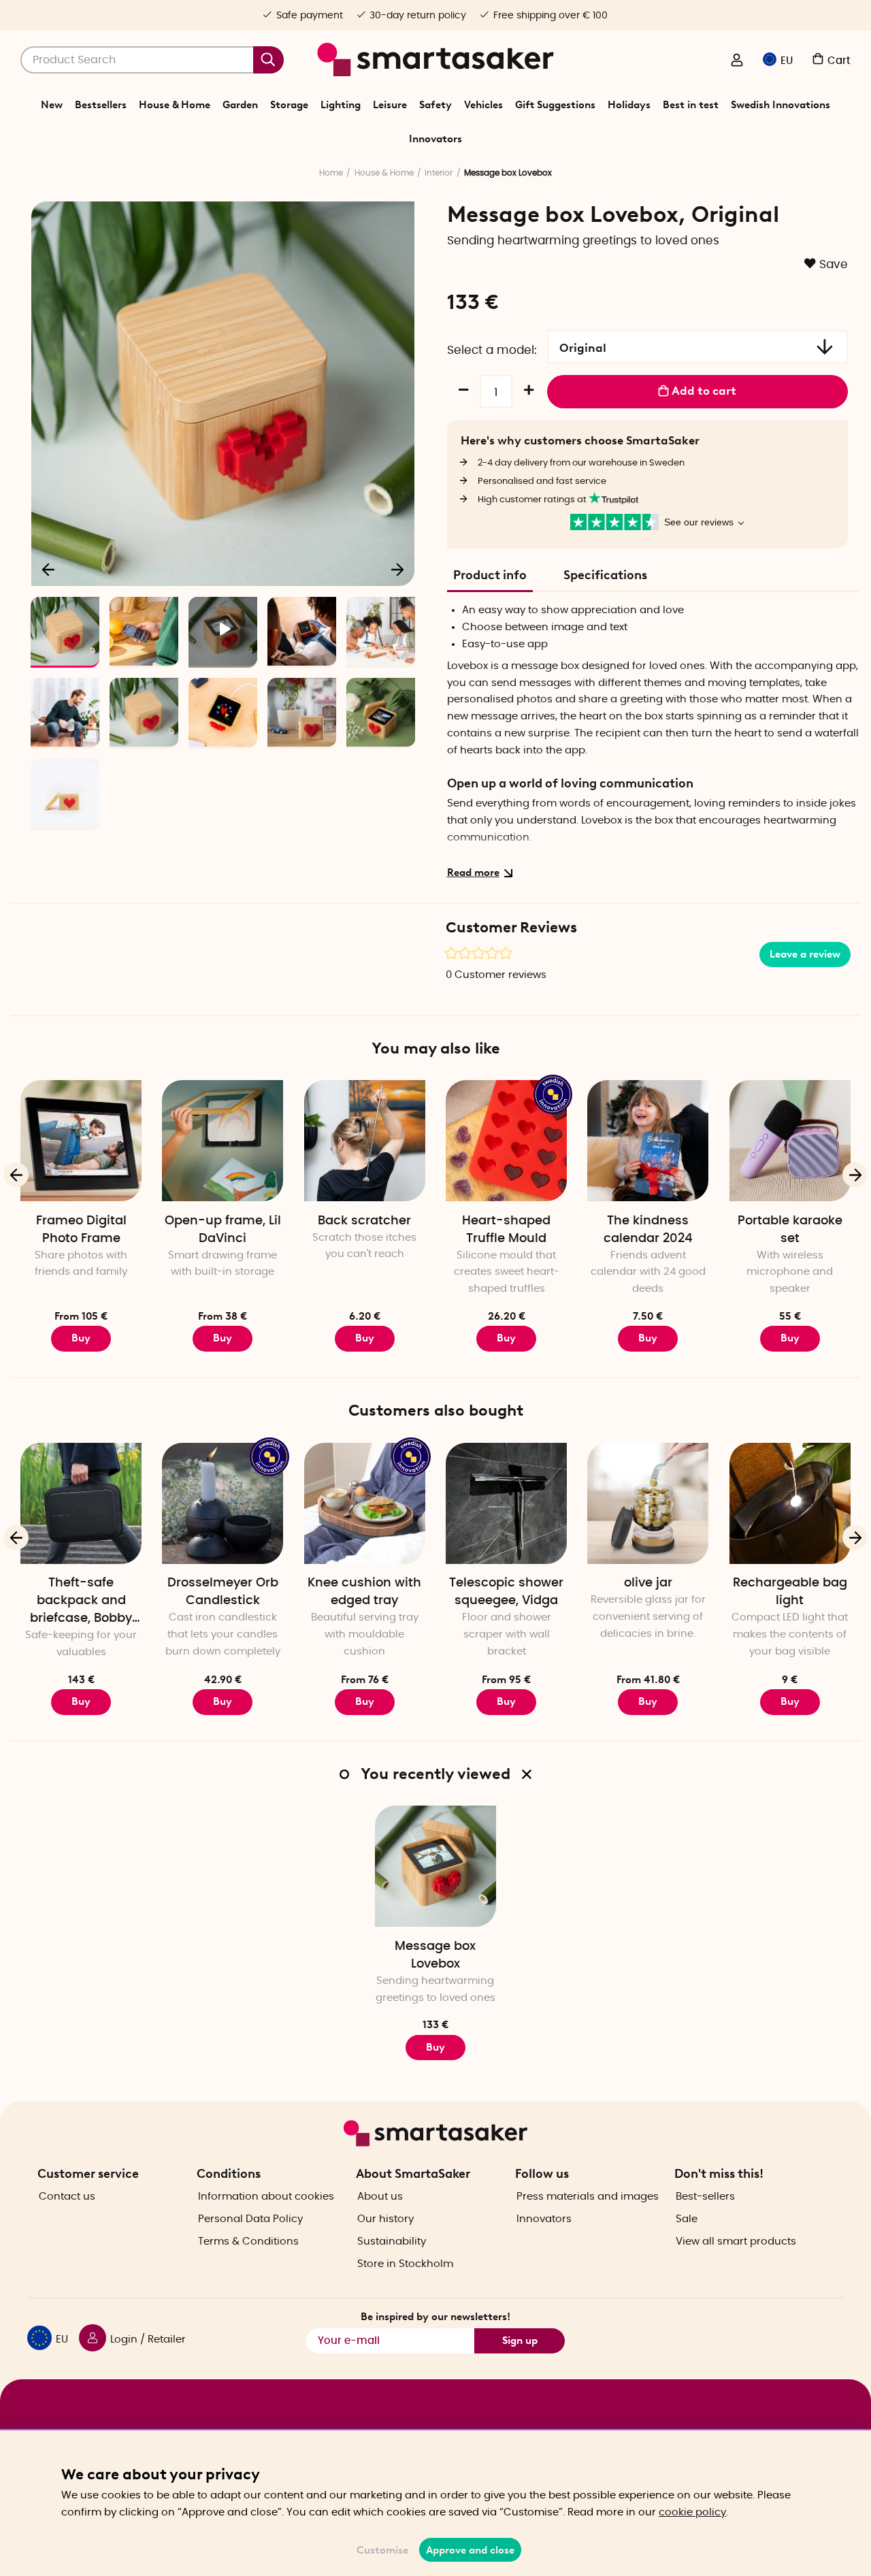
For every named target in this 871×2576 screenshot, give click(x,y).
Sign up (520, 2341)
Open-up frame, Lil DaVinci (223, 1230)
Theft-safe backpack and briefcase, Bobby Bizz (81, 1602)
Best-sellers (705, 2197)
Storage (289, 105)
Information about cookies (266, 2197)
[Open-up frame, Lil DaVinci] (223, 1141)
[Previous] (49, 569)
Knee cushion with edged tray (364, 1592)
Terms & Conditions (248, 2241)
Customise (382, 2550)
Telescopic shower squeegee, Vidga (506, 1592)
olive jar (648, 1583)
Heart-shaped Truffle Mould (506, 1230)
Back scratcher (364, 1221)
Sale (687, 2219)
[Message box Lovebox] (435, 1866)
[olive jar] (648, 1503)
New (52, 105)
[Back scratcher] (365, 1141)
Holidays (629, 105)
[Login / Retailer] (737, 61)
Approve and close (470, 2550)
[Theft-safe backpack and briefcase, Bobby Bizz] (81, 1503)
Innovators (435, 139)
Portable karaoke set (790, 1230)
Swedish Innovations (780, 105)
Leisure (390, 105)
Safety (435, 105)
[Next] (397, 569)
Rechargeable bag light (790, 1592)
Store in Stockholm (405, 2264)
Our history (385, 2219)
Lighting (341, 105)
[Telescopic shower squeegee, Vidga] (506, 1503)
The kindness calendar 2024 (648, 1230)
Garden (240, 105)
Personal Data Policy (250, 2219)
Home (331, 173)
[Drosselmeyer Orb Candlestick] (223, 1503)
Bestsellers (101, 105)
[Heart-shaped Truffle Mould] (506, 1141)
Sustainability (392, 2241)
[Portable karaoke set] (790, 1141)
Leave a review (805, 954)
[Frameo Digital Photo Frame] (81, 1141)
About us (380, 2197)
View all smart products (736, 2241)
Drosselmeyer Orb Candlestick (223, 1592)
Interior (439, 173)
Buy (81, 1338)
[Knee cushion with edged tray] (365, 1503)
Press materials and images (588, 2197)
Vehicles (483, 105)
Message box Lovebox (435, 1955)
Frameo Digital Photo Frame (81, 1230)
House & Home (175, 105)
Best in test (691, 105)
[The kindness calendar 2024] (648, 1141)
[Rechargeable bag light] (790, 1503)
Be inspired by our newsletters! (435, 2317)
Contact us (67, 2197)
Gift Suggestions (555, 105)
